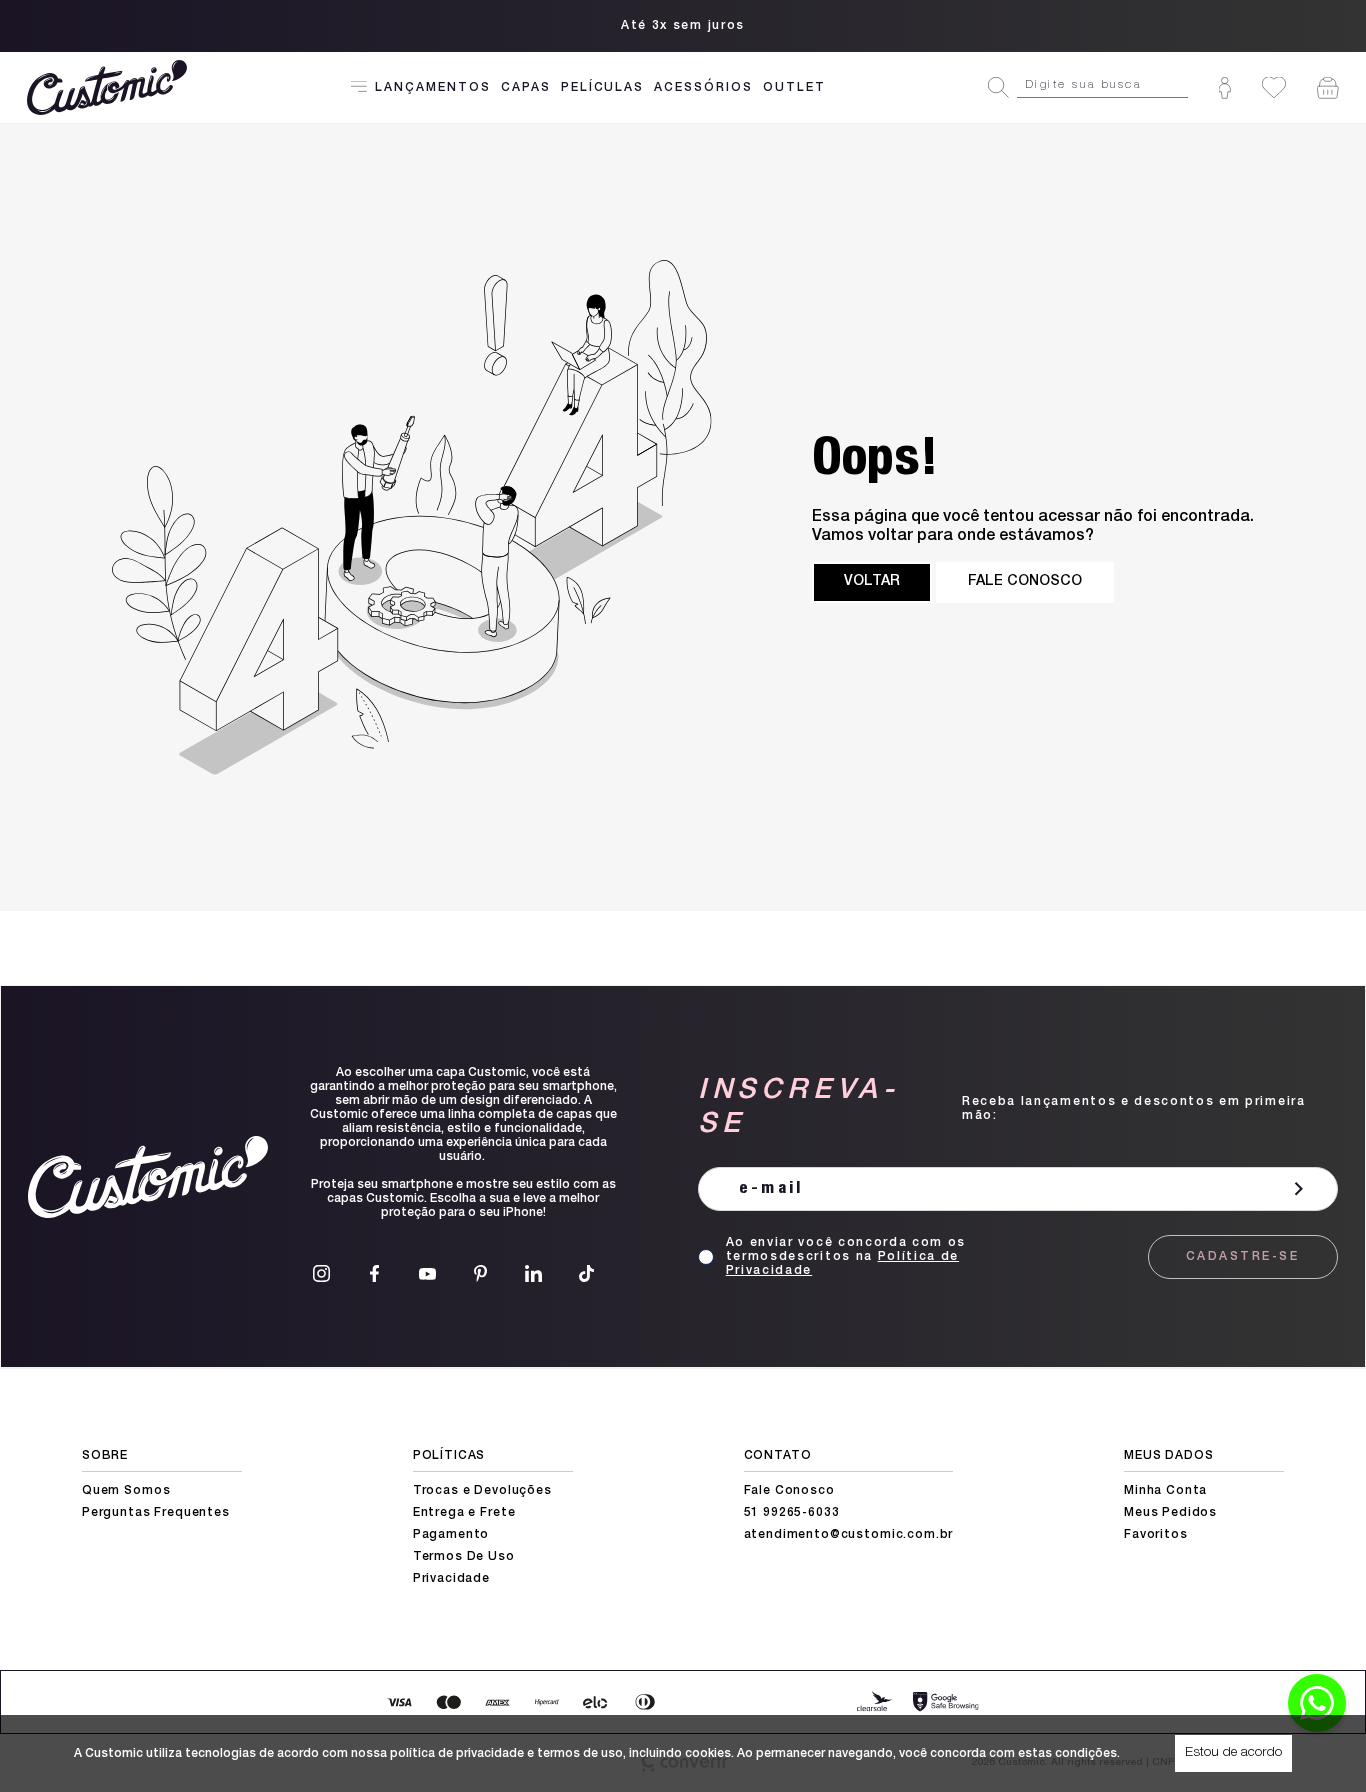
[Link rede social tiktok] (586, 1273)
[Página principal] (109, 87)
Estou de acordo (1233, 1753)
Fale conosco (1025, 582)
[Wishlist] (1274, 87)
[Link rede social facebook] (374, 1273)
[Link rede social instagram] (321, 1273)
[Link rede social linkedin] (533, 1273)
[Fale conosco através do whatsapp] (1317, 1703)
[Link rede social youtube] (427, 1273)
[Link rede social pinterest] (480, 1273)
